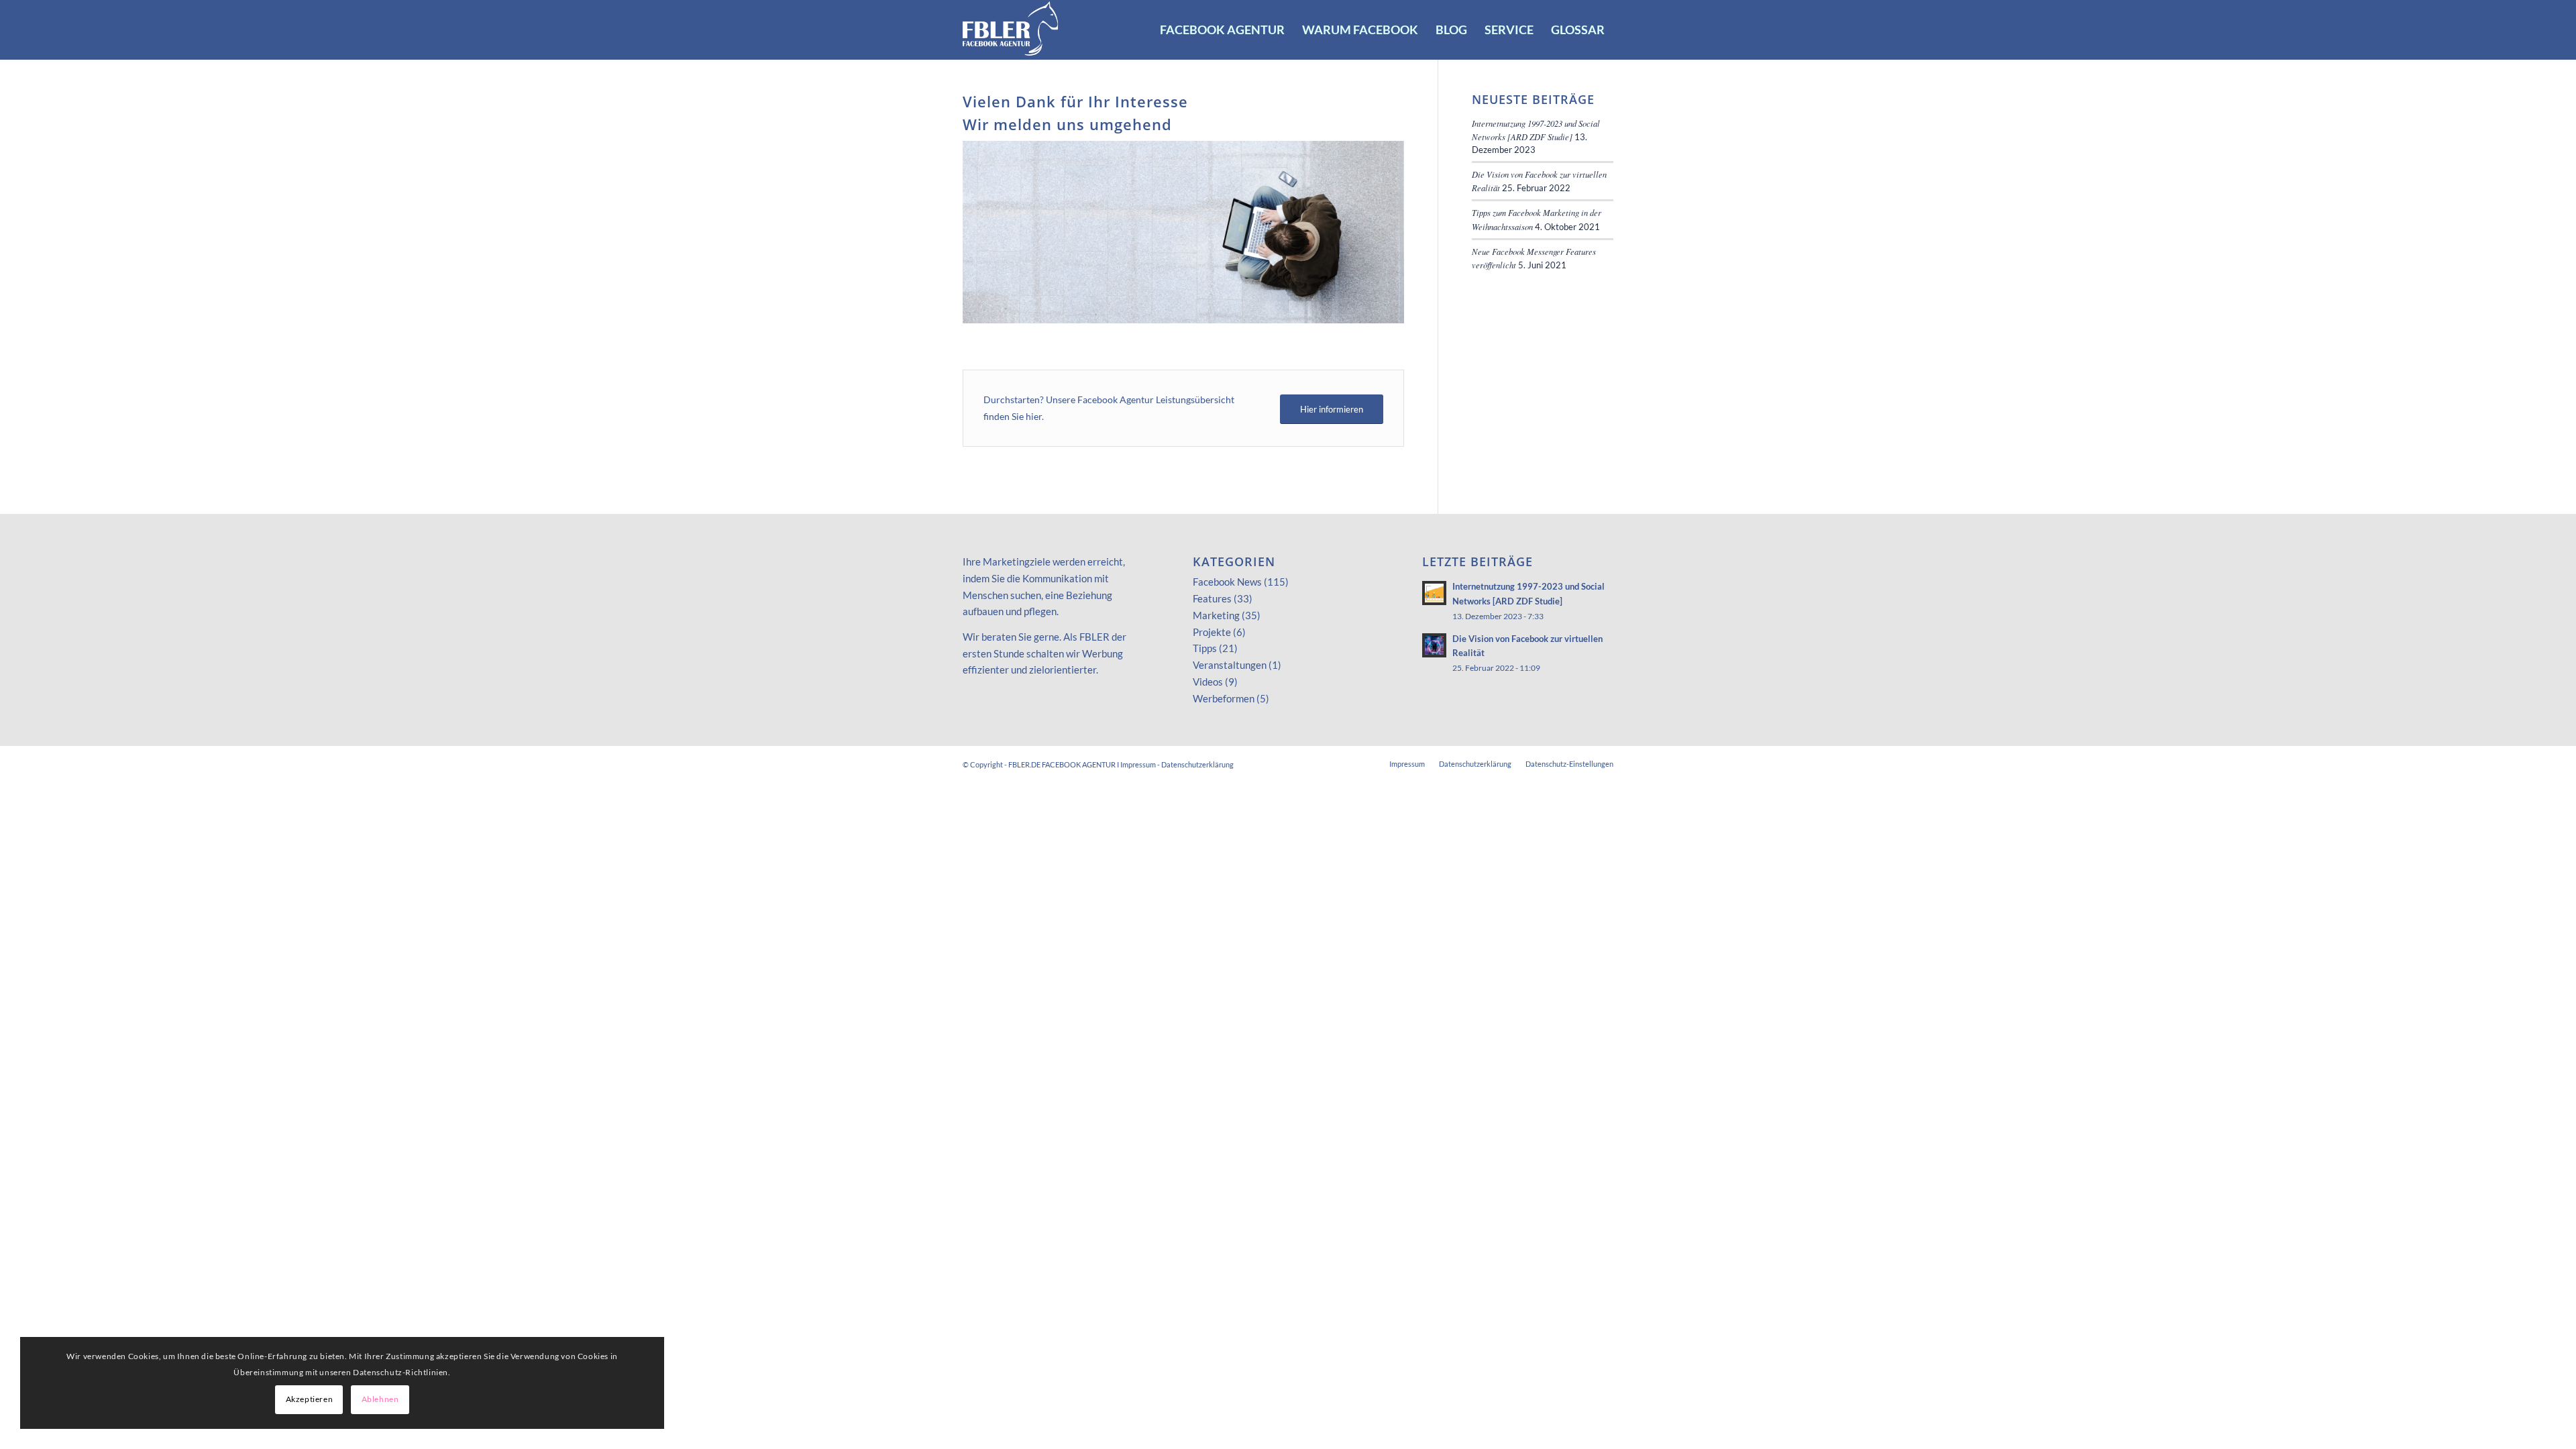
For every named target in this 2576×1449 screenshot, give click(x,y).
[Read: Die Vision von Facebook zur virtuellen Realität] (1434, 645)
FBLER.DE (1024, 764)
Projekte (1212, 632)
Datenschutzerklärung (1197, 764)
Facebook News (1227, 582)
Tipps (1205, 648)
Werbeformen (1224, 698)
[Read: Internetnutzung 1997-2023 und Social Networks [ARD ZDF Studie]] (1434, 593)
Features (1212, 598)
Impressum (1138, 764)
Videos (1208, 682)
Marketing (1216, 615)
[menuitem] (1222, 30)
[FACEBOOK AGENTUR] (1011, 30)
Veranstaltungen (1230, 665)
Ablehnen (380, 1399)
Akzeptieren (310, 1399)
